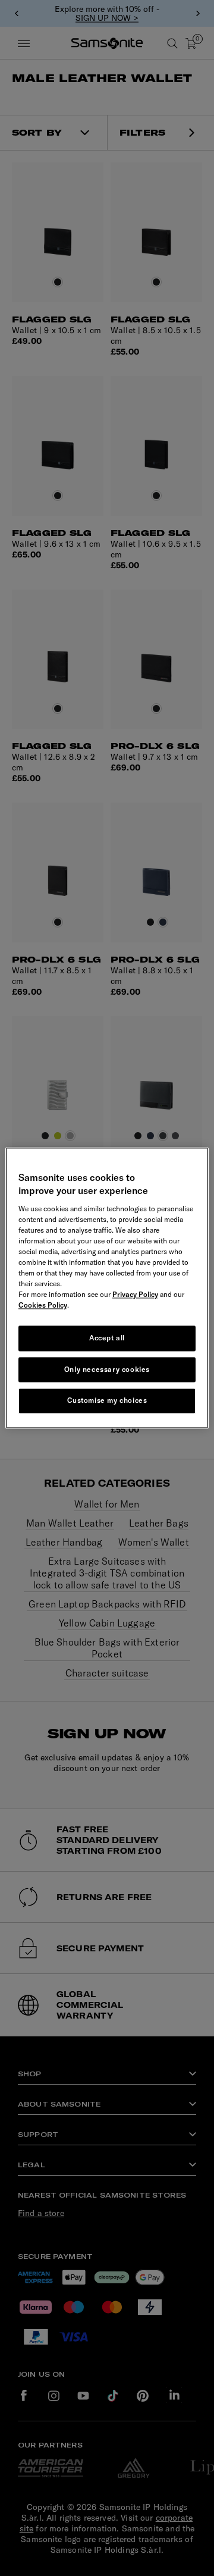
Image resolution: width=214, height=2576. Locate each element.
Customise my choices (107, 1401)
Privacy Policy (135, 1294)
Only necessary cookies (107, 1369)
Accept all (107, 1338)
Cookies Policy (43, 1305)
